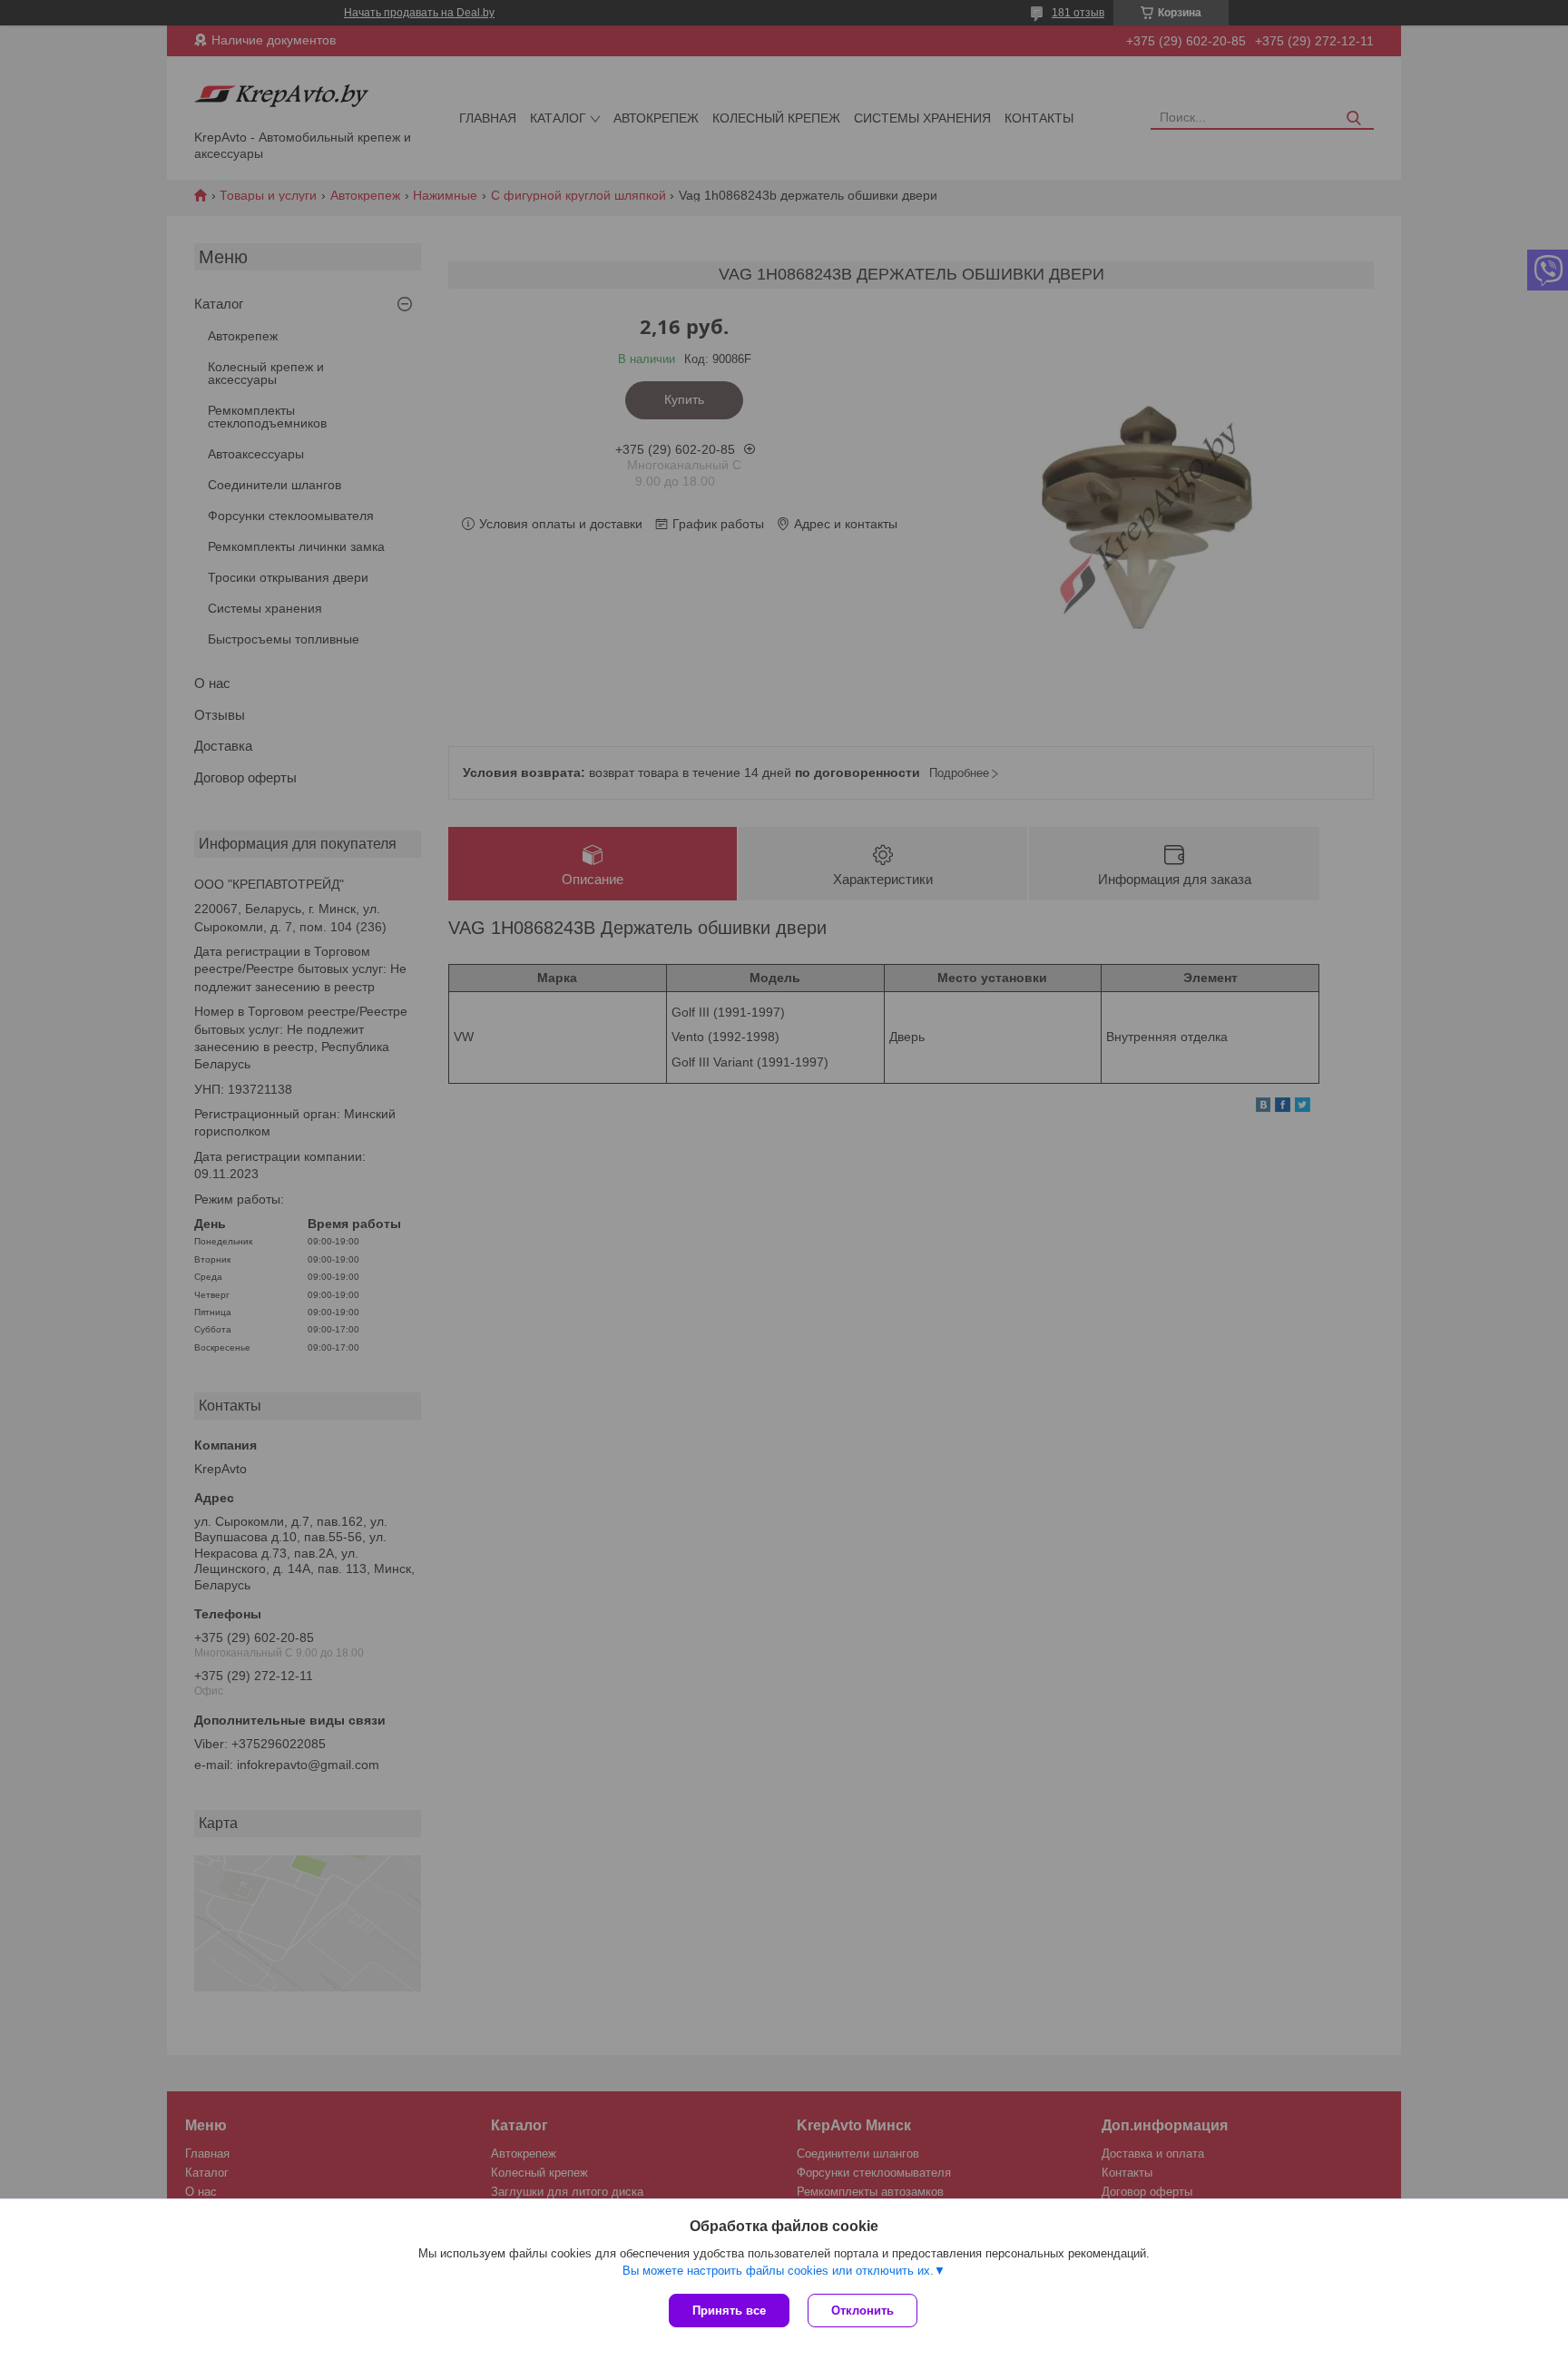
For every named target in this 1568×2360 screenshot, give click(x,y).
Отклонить (862, 2311)
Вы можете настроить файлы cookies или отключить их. (778, 2271)
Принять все (729, 2311)
